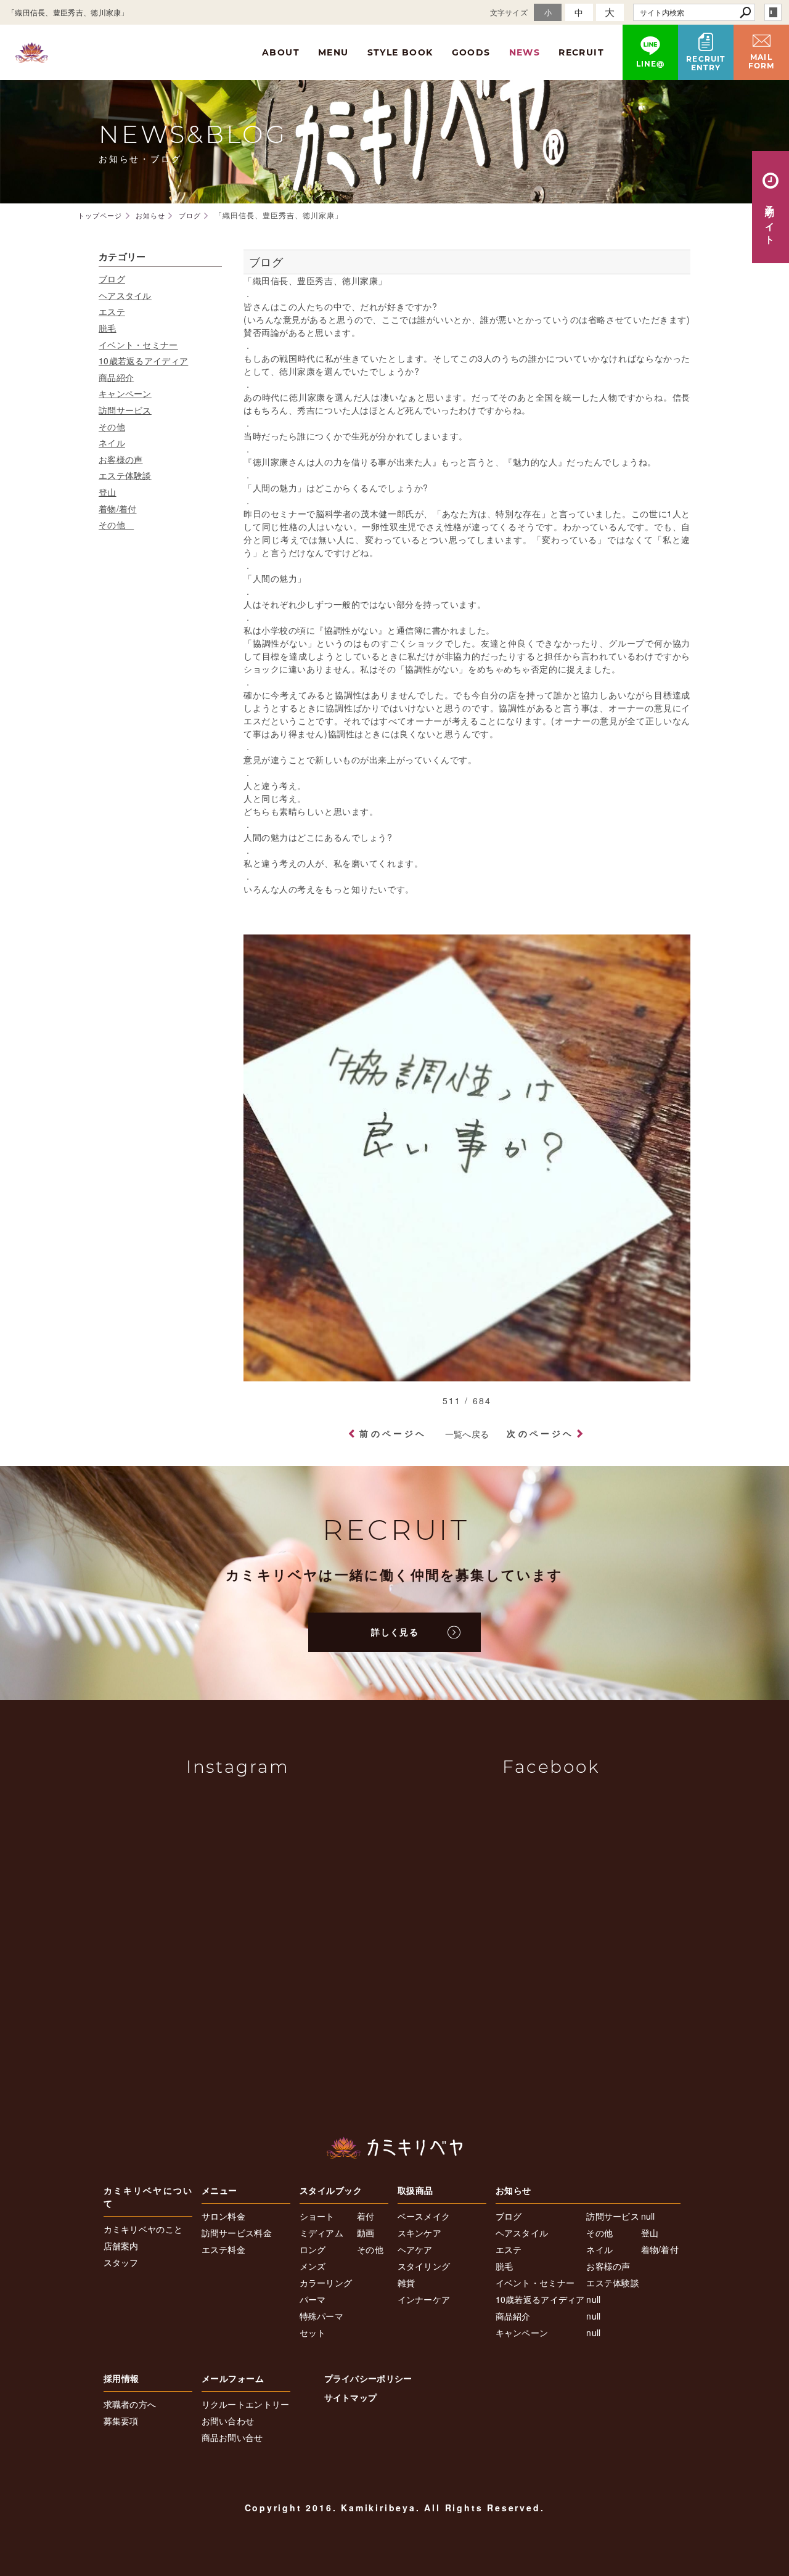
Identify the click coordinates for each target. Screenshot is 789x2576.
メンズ (313, 2266)
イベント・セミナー (138, 345)
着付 (366, 2216)
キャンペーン (125, 393)
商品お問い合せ (232, 2437)
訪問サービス (125, 410)
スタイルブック (331, 2190)
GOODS (471, 52)
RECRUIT (581, 52)
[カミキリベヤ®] (394, 2148)
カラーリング (326, 2283)
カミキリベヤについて (148, 2197)
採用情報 (121, 2378)
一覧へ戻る (467, 1434)
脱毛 (108, 328)
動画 (366, 2233)
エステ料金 (224, 2249)
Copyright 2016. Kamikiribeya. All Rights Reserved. (395, 2508)
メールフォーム (233, 2378)
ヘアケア (415, 2249)
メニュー (219, 2190)
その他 (112, 427)
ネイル (112, 443)
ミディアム (322, 2233)
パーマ (313, 2299)
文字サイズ (509, 12)
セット (313, 2333)
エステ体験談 (125, 475)
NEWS (525, 52)
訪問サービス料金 (237, 2233)
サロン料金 (224, 2216)
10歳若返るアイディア (143, 361)
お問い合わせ (228, 2421)
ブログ (112, 279)
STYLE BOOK (400, 52)
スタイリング (424, 2266)
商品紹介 (116, 377)
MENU (333, 52)
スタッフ (121, 2262)
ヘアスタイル (125, 295)
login (773, 12)
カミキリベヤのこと (143, 2229)
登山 (108, 492)
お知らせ (513, 2190)
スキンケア (420, 2233)
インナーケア (424, 2299)
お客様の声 (121, 459)
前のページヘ (393, 1433)
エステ (112, 311)
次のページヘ (540, 1433)
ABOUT (281, 52)
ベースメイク (424, 2216)
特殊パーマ (322, 2316)
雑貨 (407, 2283)
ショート (317, 2216)
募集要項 (121, 2421)
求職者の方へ (130, 2404)
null (593, 2299)
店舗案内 (121, 2246)
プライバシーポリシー (368, 2378)
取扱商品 (415, 2190)
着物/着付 (118, 509)
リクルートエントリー (246, 2404)
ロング (313, 2249)
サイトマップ (351, 2397)
